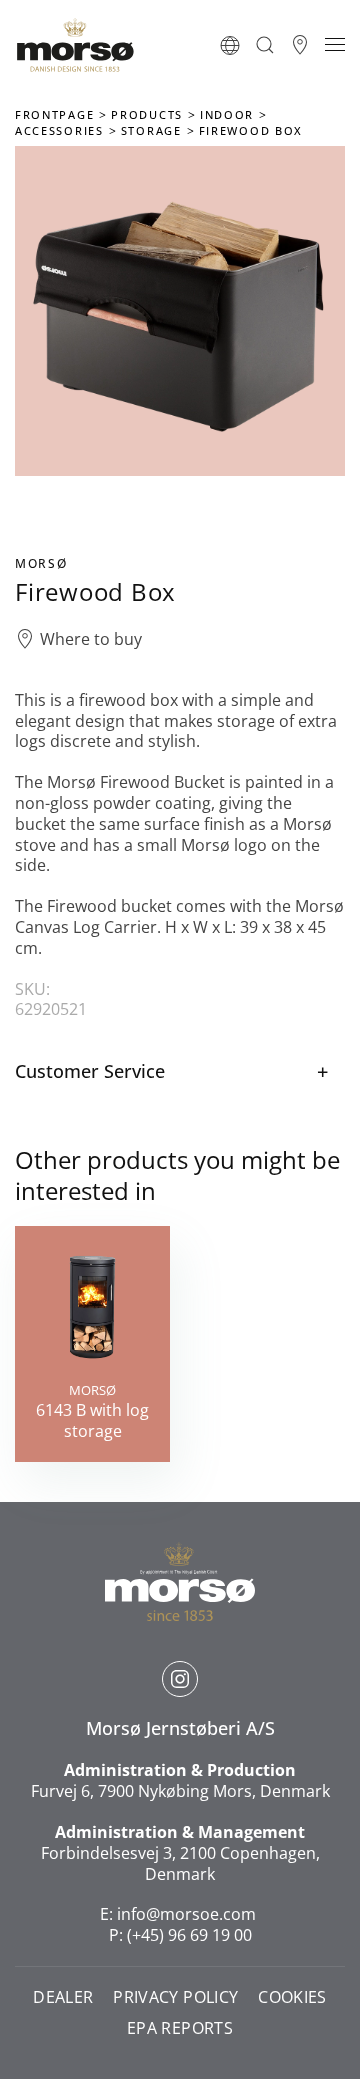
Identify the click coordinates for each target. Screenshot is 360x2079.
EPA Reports (180, 2028)
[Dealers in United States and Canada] (300, 45)
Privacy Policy (175, 1997)
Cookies (292, 1997)
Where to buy (91, 639)
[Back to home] (75, 45)
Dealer (63, 1997)
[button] (230, 45)
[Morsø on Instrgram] (180, 1679)
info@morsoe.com (186, 1914)
